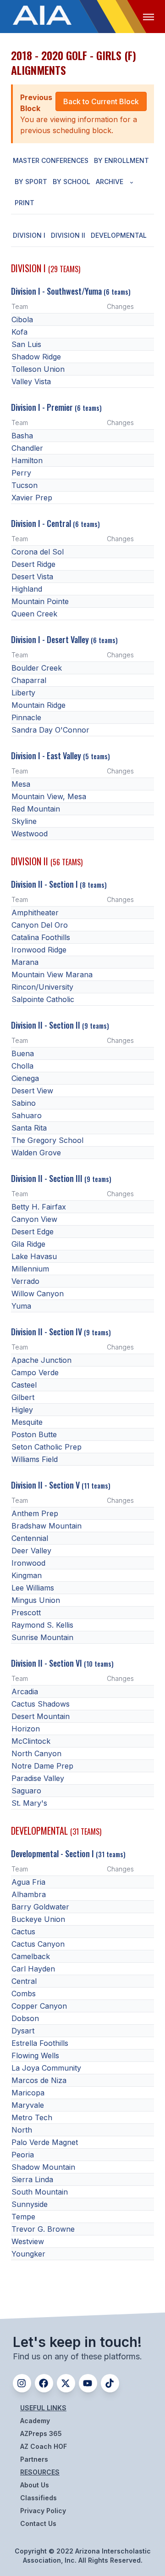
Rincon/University (42, 987)
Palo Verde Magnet (45, 2142)
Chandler (27, 448)
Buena (23, 1053)
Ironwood (28, 1563)
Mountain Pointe (40, 601)
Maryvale (28, 2105)
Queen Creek (34, 614)
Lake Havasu (34, 1256)
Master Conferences (51, 160)
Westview (28, 2241)
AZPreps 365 (41, 2433)
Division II (68, 235)
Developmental (119, 235)
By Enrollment (121, 160)
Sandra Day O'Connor (50, 730)
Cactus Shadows (41, 1704)
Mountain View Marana (52, 974)
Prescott (26, 1613)
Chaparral (29, 680)
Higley (22, 1410)
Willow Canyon (38, 1294)
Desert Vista (32, 577)
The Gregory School (47, 1140)
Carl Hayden (33, 1969)
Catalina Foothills (41, 937)
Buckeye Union (38, 1919)
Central (24, 1981)
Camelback (31, 1956)
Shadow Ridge (36, 357)
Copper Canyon (39, 2006)
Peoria (23, 2155)
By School (71, 182)
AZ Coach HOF (44, 2446)
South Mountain (40, 2192)
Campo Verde (35, 1372)
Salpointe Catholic (43, 999)
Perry (21, 473)
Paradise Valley (38, 1778)
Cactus (23, 1932)
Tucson (25, 485)
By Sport (31, 182)
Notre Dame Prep (42, 1766)
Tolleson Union (38, 369)
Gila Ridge (28, 1244)
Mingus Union (36, 1600)
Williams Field (35, 1459)
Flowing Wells (35, 2055)
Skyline (24, 821)
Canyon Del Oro (40, 925)
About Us (35, 2485)
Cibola (22, 319)
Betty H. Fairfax (39, 1207)
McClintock (31, 1741)
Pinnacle (26, 717)
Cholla (22, 1066)
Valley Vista (31, 381)
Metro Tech (32, 2117)
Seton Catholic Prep (47, 1447)
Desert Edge (33, 1232)
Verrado (25, 1281)
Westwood (30, 834)
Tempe (23, 2217)
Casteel (24, 1385)
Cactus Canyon (38, 1944)
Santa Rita (29, 1128)
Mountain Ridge (38, 705)
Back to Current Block (101, 101)
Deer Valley (31, 1551)
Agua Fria (28, 1882)
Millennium (30, 1269)
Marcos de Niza (39, 2080)
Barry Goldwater (40, 1907)
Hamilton (27, 460)
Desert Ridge (33, 564)
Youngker (28, 2254)
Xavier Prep (32, 498)
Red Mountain (36, 809)
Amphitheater (35, 913)
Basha (22, 436)
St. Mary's (29, 1803)
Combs (24, 1994)
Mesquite (27, 1422)
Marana (25, 962)
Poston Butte (34, 1434)
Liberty (23, 693)
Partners (34, 2459)
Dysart (23, 2031)
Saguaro (26, 1791)
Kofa (19, 332)
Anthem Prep (35, 1513)
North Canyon (36, 1753)
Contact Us (38, 2523)
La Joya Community (46, 2068)
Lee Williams (33, 1588)
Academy (35, 2421)
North (22, 2130)
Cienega (25, 1078)
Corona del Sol (38, 552)
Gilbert (23, 1397)
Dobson (25, 2018)
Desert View (32, 1091)
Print (25, 203)
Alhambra (29, 1894)
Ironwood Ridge (39, 950)
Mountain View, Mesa (49, 796)
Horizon (26, 1729)
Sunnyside (30, 2204)
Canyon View (34, 1219)
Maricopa (28, 2093)
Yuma (21, 1306)
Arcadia (25, 1691)
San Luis (26, 344)
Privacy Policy (43, 2511)
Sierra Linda (32, 2179)
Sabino (24, 1103)
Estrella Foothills (40, 2043)
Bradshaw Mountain (47, 1526)
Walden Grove (36, 1153)
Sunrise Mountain (42, 1637)
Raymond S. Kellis (42, 1625)
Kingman (27, 1575)
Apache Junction (41, 1360)
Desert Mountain (41, 1716)
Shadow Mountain (43, 2167)
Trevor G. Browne (43, 2229)
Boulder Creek (37, 668)
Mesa (21, 784)
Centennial (30, 1538)
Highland (27, 589)
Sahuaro (27, 1115)
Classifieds (38, 2498)
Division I (29, 235)
